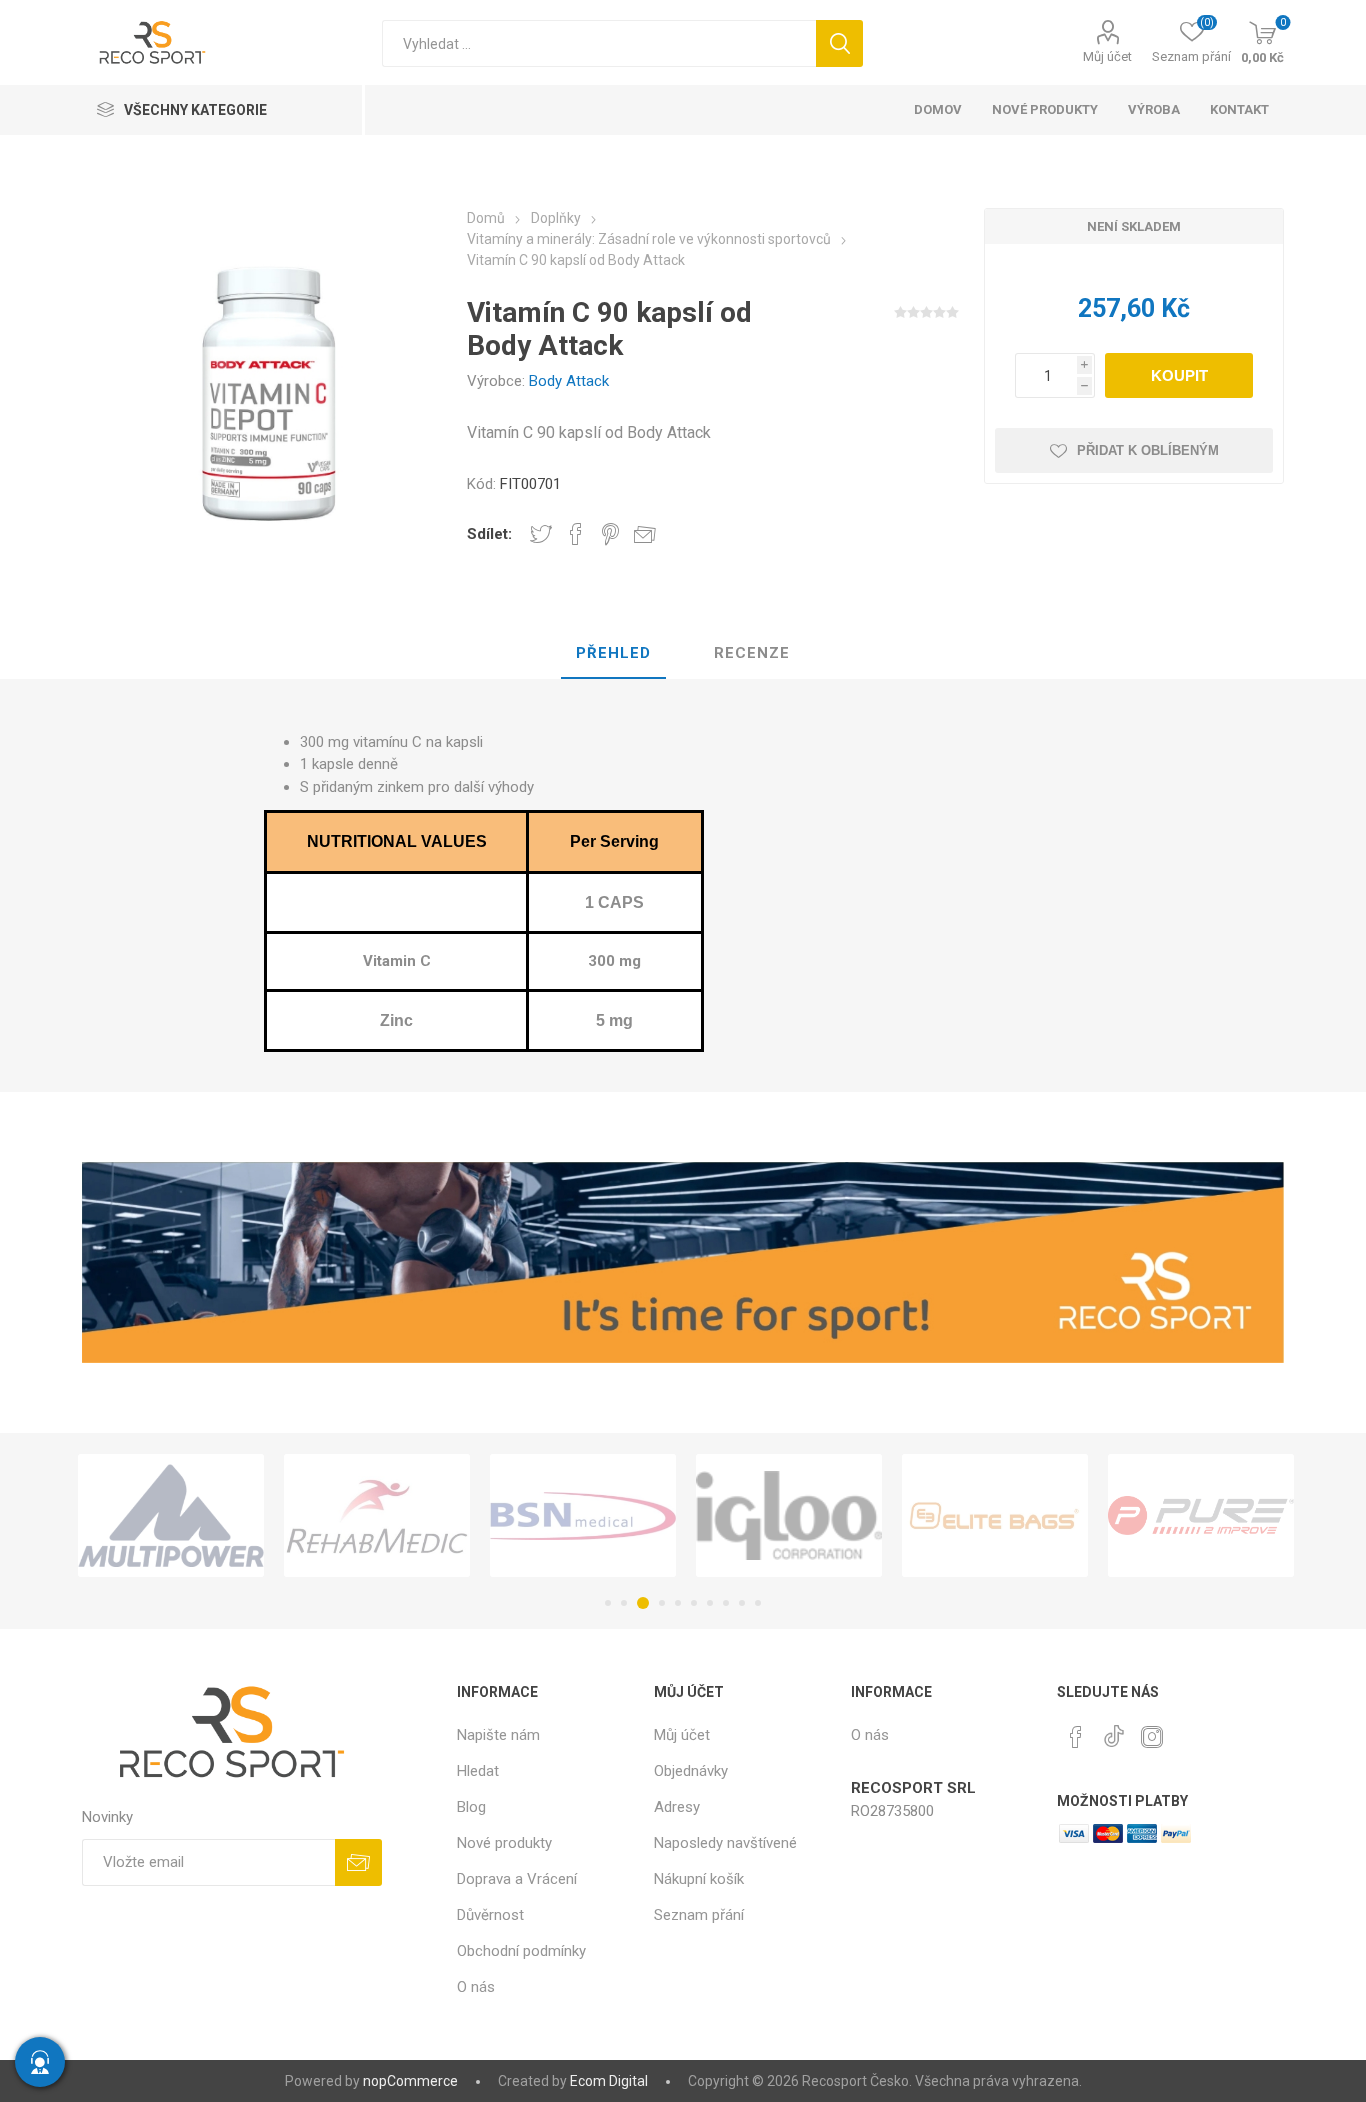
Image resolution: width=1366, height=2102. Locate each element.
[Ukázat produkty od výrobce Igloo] (789, 1515)
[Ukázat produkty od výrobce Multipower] (171, 1515)
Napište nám (498, 1735)
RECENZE (752, 653)
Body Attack (569, 381)
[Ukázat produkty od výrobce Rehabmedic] (377, 1515)
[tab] (613, 654)
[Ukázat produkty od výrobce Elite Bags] (995, 1515)
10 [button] (758, 1603)
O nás (476, 1987)
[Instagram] (1152, 1737)
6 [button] (694, 1603)
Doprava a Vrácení (517, 1879)
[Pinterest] (1076, 1737)
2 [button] (624, 1603)
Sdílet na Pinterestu (610, 534)
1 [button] (608, 1603)
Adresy (677, 1807)
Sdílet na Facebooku (576, 534)
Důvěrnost (490, 1915)
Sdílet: (489, 534)
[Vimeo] (1114, 1731)
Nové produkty (504, 1843)
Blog (471, 1807)
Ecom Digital (609, 2081)
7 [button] (710, 1603)
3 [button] (643, 1603)
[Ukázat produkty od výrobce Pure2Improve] (1201, 1515)
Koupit (1179, 375)
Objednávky (691, 1771)
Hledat (839, 43)
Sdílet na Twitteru (541, 534)
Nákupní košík (699, 1879)
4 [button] (662, 1603)
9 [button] (742, 1603)
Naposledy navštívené (725, 1843)
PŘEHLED (613, 653)
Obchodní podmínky (521, 1951)
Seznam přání (699, 1915)
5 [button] (678, 1603)
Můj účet (1107, 56)
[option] (171, 1515)
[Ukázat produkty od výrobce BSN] (583, 1515)
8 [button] (726, 1603)
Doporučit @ (645, 534)
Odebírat (358, 1862)
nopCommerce (410, 2081)
